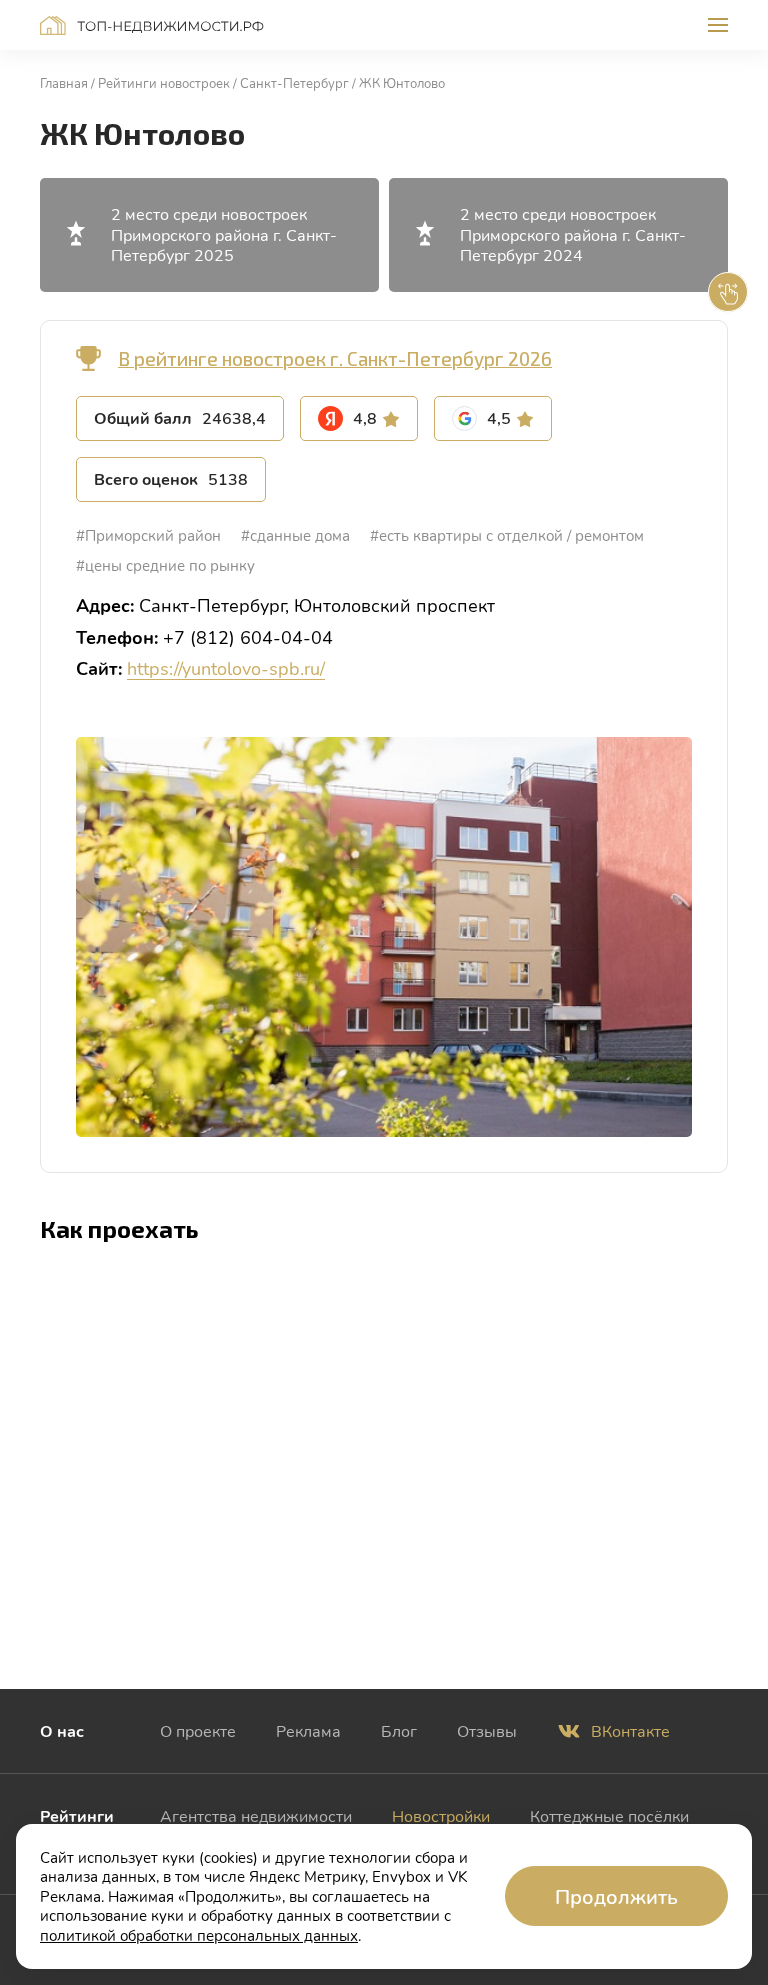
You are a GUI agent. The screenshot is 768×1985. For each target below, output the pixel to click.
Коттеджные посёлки (609, 1815)
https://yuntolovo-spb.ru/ (226, 668)
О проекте (198, 1730)
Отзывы (487, 1730)
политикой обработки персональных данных (199, 1935)
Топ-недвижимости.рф (152, 25)
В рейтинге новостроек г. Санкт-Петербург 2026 (335, 358)
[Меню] (718, 25)
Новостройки (441, 1815)
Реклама (308, 1730)
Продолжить (616, 1896)
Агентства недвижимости (256, 1815)
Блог (399, 1730)
